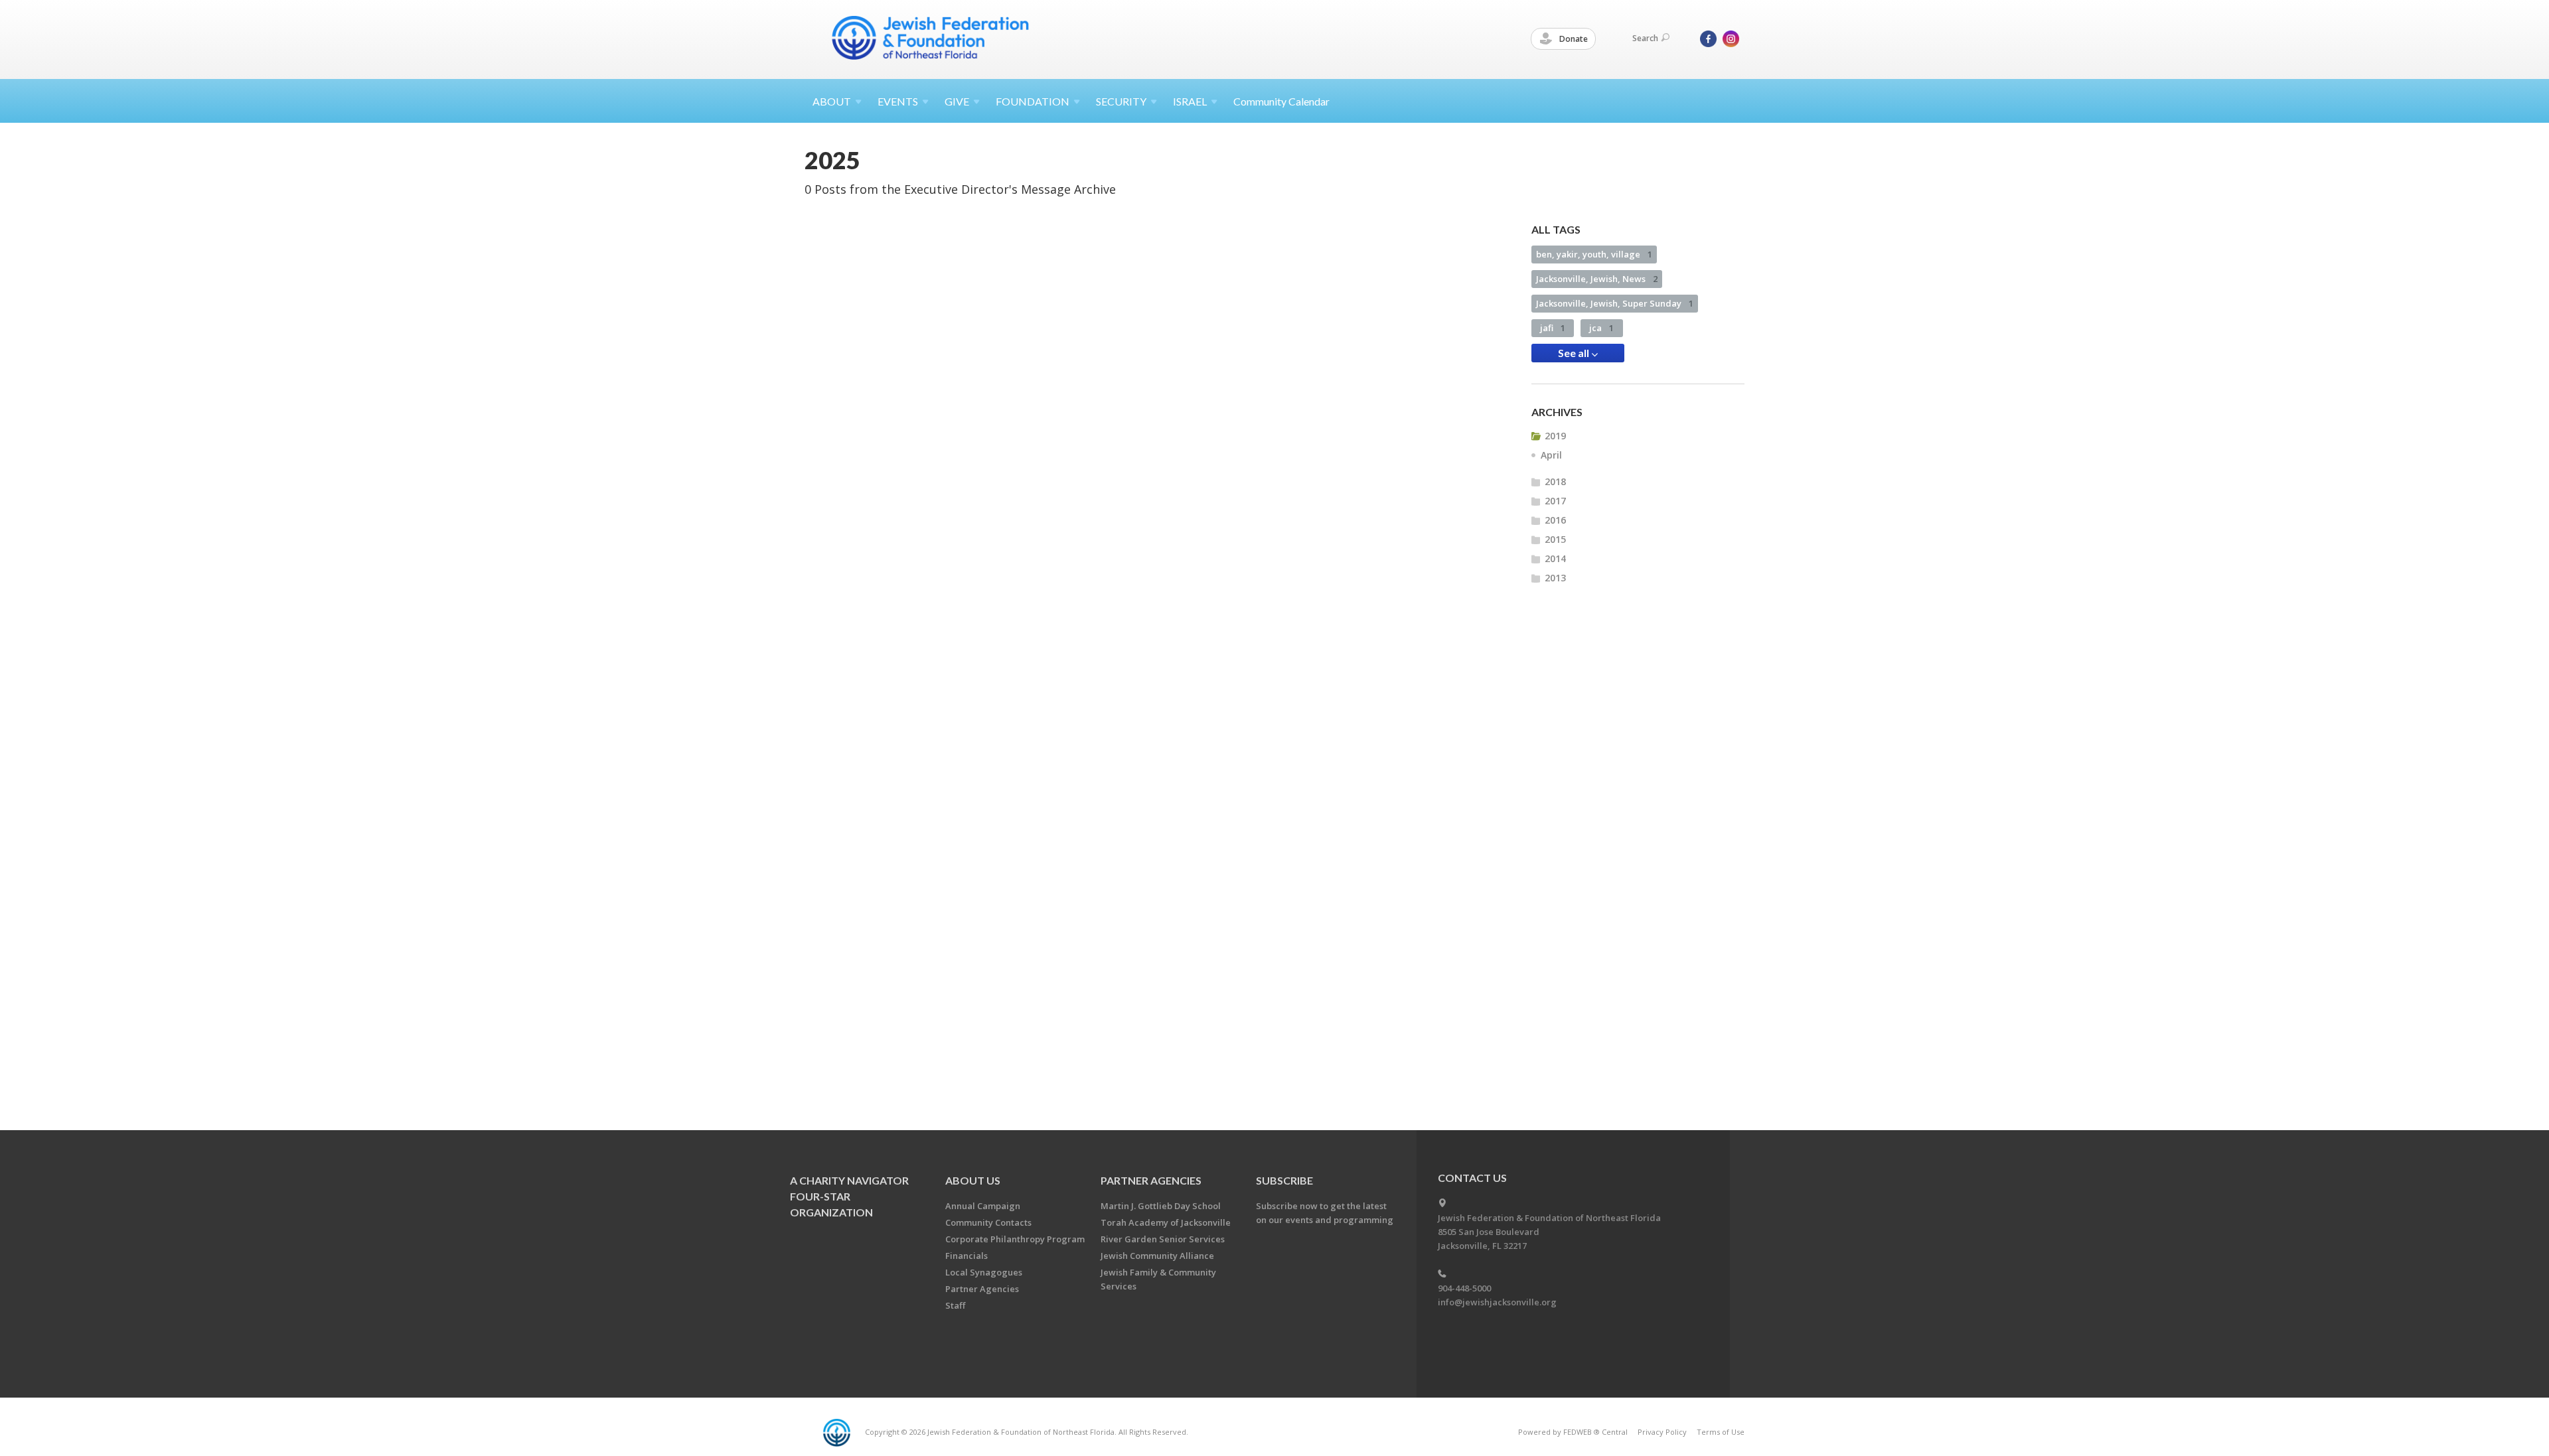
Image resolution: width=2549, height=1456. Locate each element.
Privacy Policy (1662, 1432)
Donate (1573, 39)
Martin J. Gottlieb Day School (1161, 1206)
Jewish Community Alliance (1157, 1256)
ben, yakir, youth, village (1594, 254)
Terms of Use (1721, 1432)
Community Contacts (988, 1222)
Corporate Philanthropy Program (1015, 1239)
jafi (1553, 328)
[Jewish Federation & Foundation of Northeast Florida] (931, 38)
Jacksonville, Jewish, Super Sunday (1615, 303)
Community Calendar (1281, 101)
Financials (966, 1256)
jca (1601, 328)
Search (1645, 38)
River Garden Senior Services (1163, 1239)
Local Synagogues (984, 1272)
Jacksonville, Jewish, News (1597, 279)
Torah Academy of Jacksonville (1166, 1222)
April (1551, 455)
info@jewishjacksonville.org (1497, 1302)
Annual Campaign (983, 1206)
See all (1575, 353)
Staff (955, 1305)
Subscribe (1284, 1180)
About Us (973, 1180)
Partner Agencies (982, 1289)
